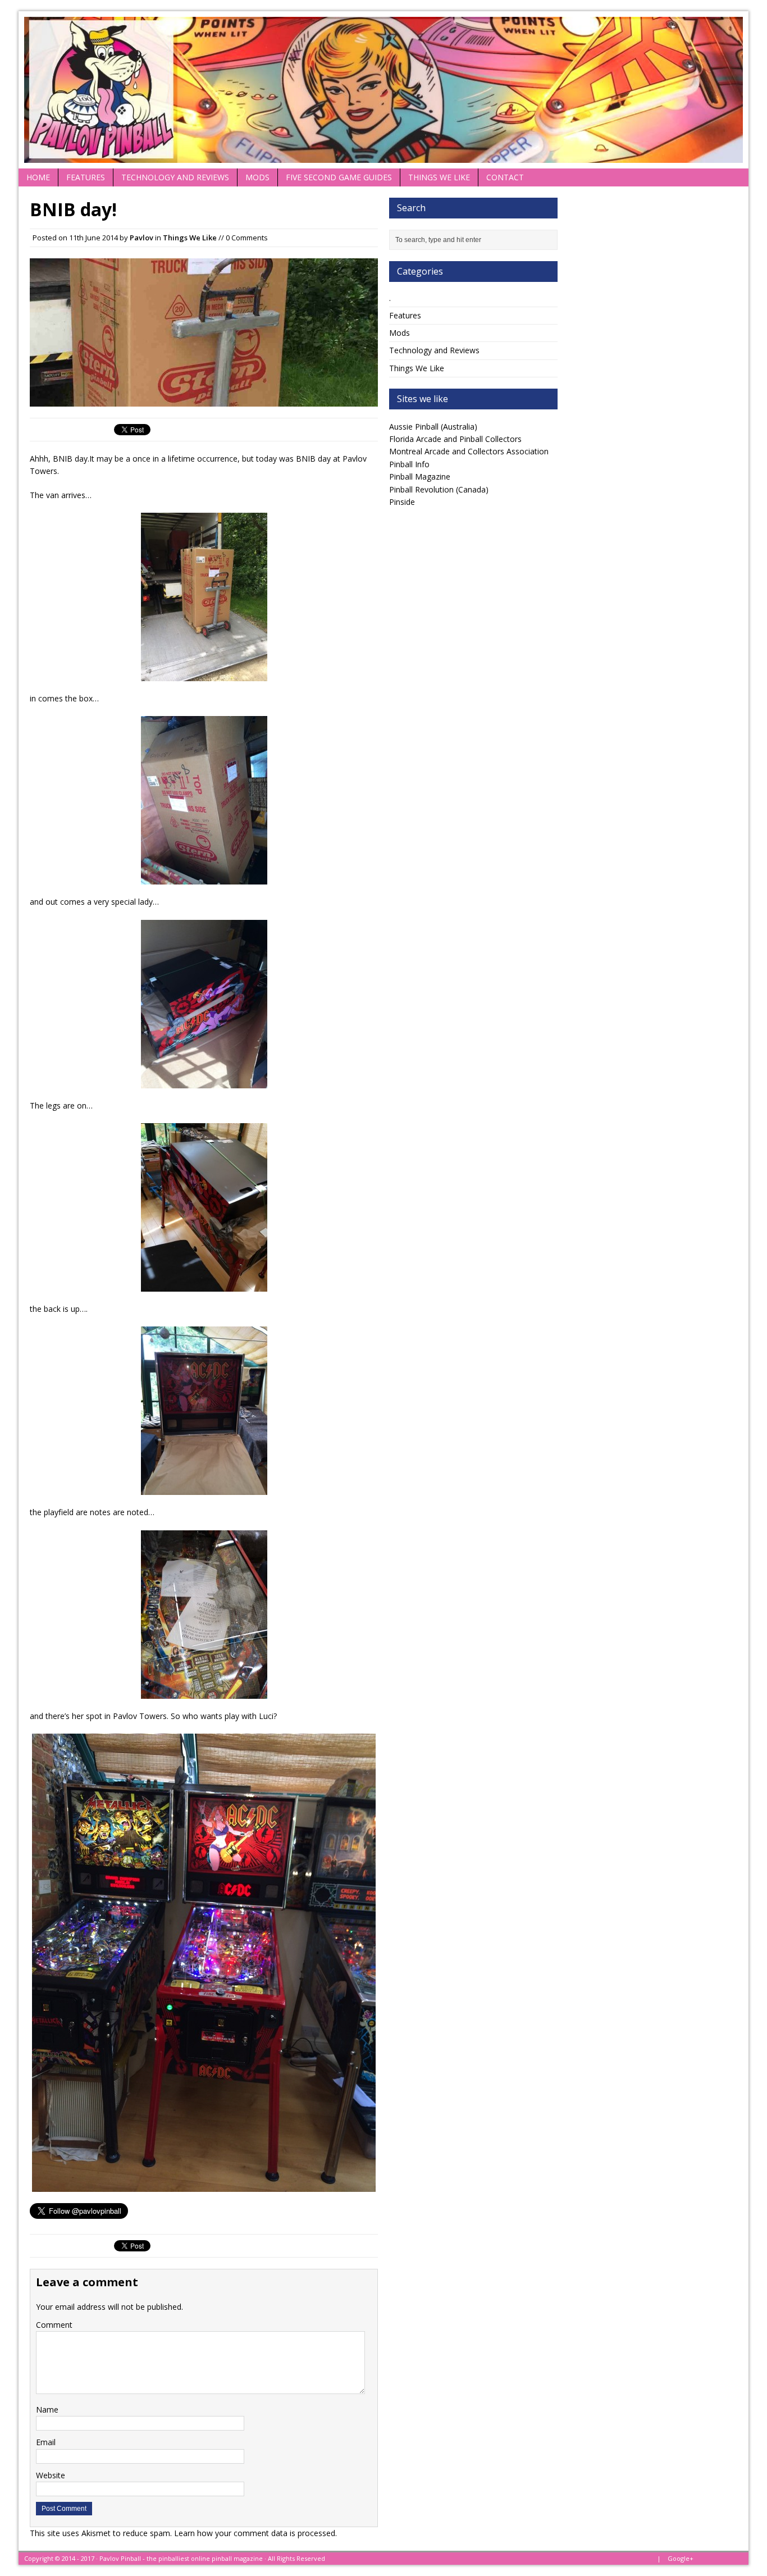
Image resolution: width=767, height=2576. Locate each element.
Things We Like (439, 177)
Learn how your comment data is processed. (255, 2533)
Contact (505, 177)
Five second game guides (339, 177)
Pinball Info (409, 464)
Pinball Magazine (420, 477)
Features (86, 177)
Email (46, 2442)
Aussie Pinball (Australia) (433, 427)
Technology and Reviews (175, 177)
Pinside (402, 502)
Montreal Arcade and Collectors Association (469, 451)
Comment (54, 2325)
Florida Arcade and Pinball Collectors (455, 439)
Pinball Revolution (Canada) (439, 489)
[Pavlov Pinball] (383, 90)
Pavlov (141, 238)
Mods (257, 177)
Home (38, 177)
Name (47, 2409)
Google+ (681, 2558)
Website (51, 2475)
